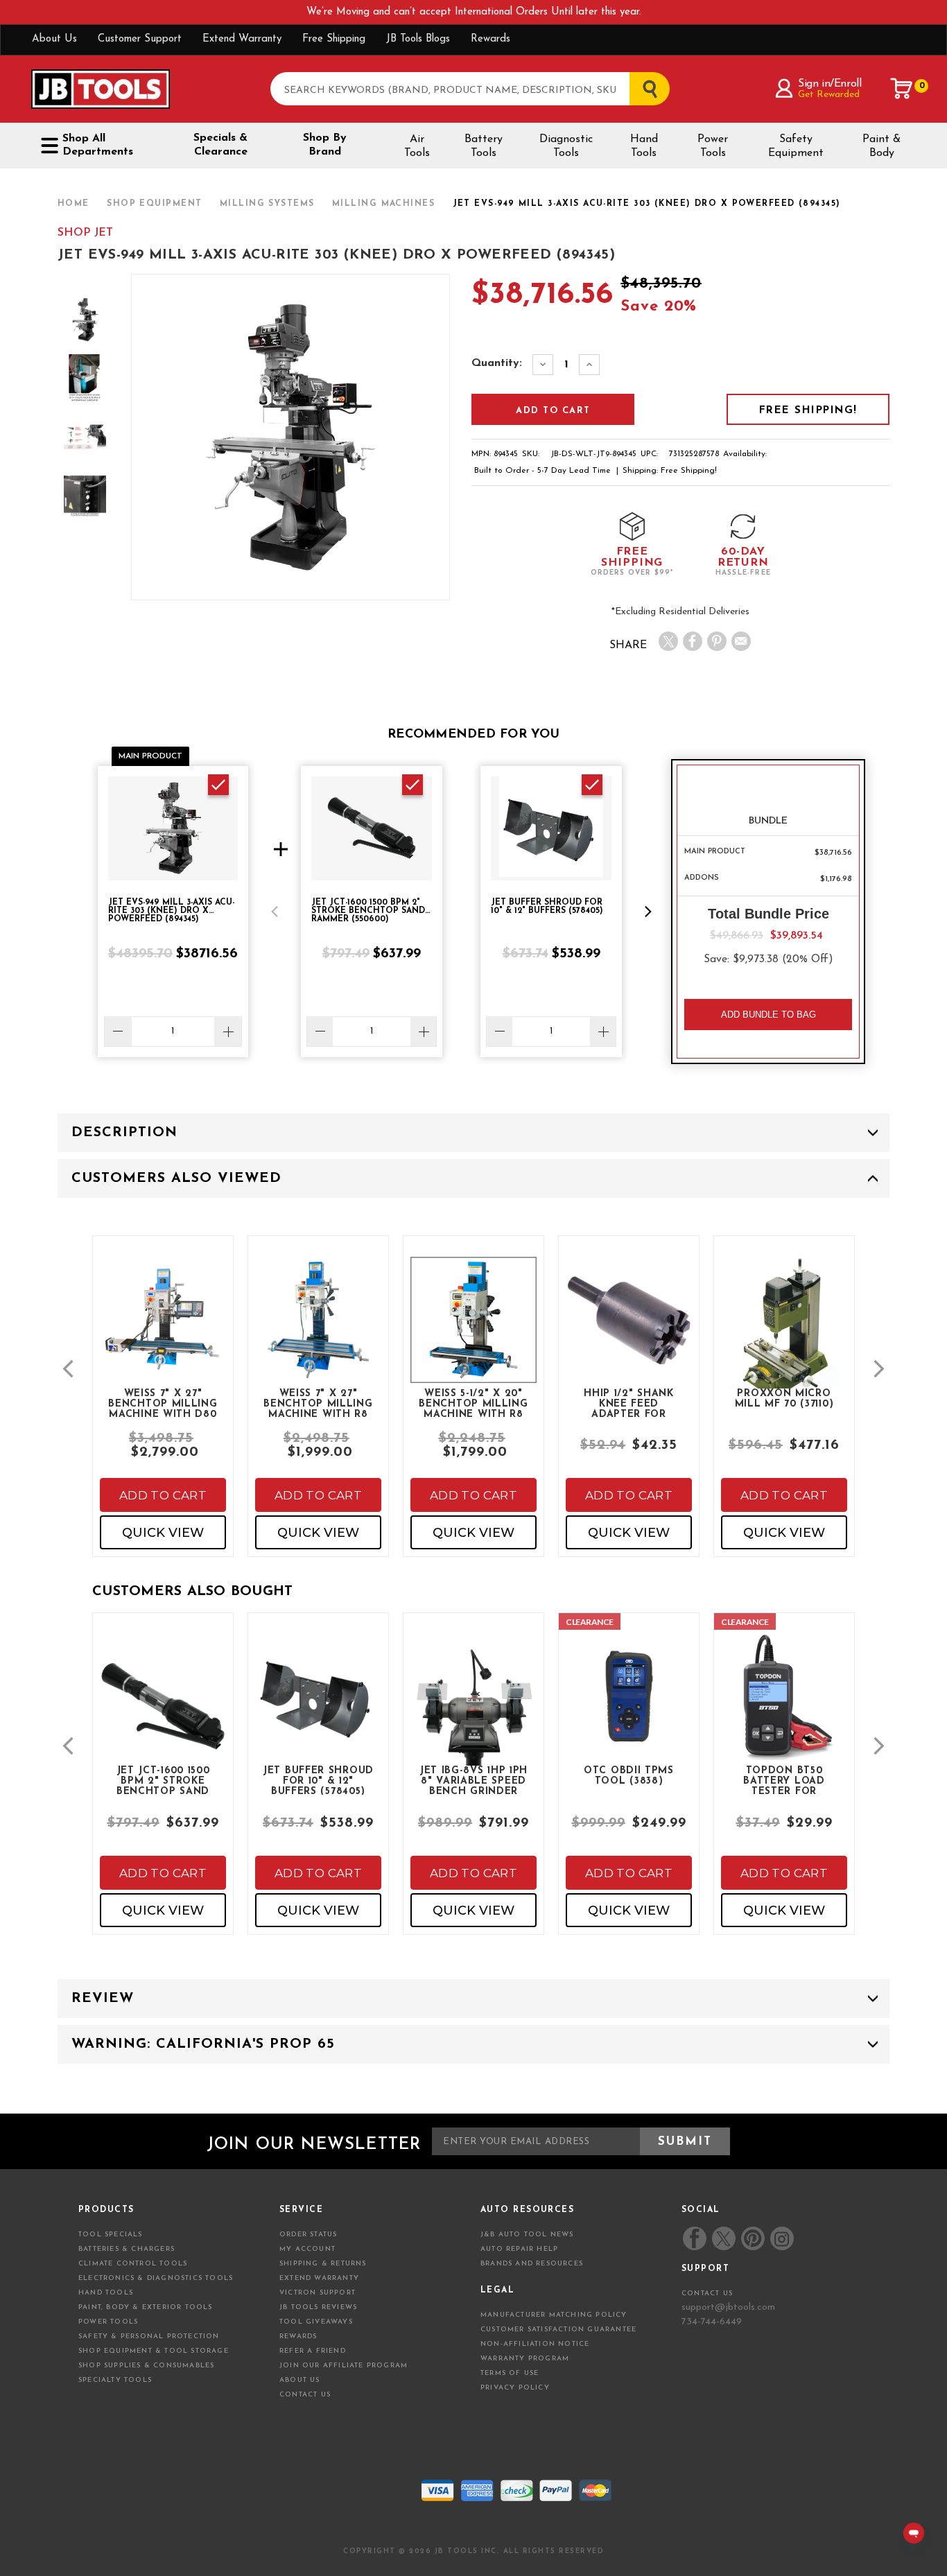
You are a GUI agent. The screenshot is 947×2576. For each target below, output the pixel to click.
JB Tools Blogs (418, 39)
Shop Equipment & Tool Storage (154, 2351)
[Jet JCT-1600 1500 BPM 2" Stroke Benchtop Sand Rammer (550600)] (163, 1718)
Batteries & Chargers (127, 2249)
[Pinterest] (717, 641)
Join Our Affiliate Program (344, 2366)
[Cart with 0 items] (902, 89)
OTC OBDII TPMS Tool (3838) (629, 1776)
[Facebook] (693, 641)
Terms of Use (510, 2373)
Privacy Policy (515, 2388)
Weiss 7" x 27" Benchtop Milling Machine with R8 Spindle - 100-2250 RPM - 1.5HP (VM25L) (318, 1403)
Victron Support (318, 2293)
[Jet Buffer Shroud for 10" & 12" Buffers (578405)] (318, 1707)
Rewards (490, 39)
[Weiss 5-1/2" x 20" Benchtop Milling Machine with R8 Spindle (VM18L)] (473, 1331)
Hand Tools (644, 146)
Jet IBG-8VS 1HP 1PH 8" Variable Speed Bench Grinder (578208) (473, 1780)
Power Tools (713, 146)
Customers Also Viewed (176, 1178)
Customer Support (140, 39)
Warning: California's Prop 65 (203, 2044)
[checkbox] (218, 785)
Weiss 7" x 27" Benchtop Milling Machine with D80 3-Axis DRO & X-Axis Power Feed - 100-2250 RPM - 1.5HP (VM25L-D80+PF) (163, 1403)
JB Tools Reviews (318, 2307)
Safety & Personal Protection (149, 2336)
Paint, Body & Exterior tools (146, 2307)
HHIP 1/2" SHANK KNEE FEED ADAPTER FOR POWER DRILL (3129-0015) (629, 1403)
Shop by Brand (325, 145)
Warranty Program (525, 2359)
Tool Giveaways (316, 2322)
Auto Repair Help (519, 2249)
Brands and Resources (532, 2264)
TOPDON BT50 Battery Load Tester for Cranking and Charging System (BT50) (784, 1780)
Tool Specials (111, 2235)
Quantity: (497, 363)
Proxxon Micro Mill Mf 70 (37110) (784, 1399)
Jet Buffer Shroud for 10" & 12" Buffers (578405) (318, 1780)
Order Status (308, 2235)
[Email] (741, 641)
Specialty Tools (115, 2380)
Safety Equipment (796, 146)
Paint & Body (881, 146)
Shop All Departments (98, 145)
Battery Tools (484, 146)
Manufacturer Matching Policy (554, 2315)
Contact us (707, 2294)
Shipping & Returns (323, 2264)
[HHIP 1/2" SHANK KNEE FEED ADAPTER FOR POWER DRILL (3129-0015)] (629, 1331)
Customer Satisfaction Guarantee (558, 2330)
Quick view (163, 1533)
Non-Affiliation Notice (535, 2344)
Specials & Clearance (220, 145)
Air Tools (417, 146)
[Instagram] (781, 2238)
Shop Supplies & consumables (146, 2366)
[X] (668, 641)
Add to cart (163, 1495)
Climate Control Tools (133, 2264)
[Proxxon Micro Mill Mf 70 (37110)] (784, 1344)
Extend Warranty (242, 39)
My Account (307, 2249)
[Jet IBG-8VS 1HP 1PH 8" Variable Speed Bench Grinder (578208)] (473, 1718)
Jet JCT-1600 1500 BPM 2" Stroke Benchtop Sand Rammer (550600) (163, 1780)
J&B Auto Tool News (527, 2235)
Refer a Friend (313, 2351)
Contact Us (305, 2395)
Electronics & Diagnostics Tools (156, 2278)
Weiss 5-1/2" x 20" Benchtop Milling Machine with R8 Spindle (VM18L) (473, 1403)
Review (103, 1999)
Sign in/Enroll (829, 84)
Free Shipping (334, 39)
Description (124, 1133)
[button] (275, 912)
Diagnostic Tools (566, 146)
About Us (54, 39)
